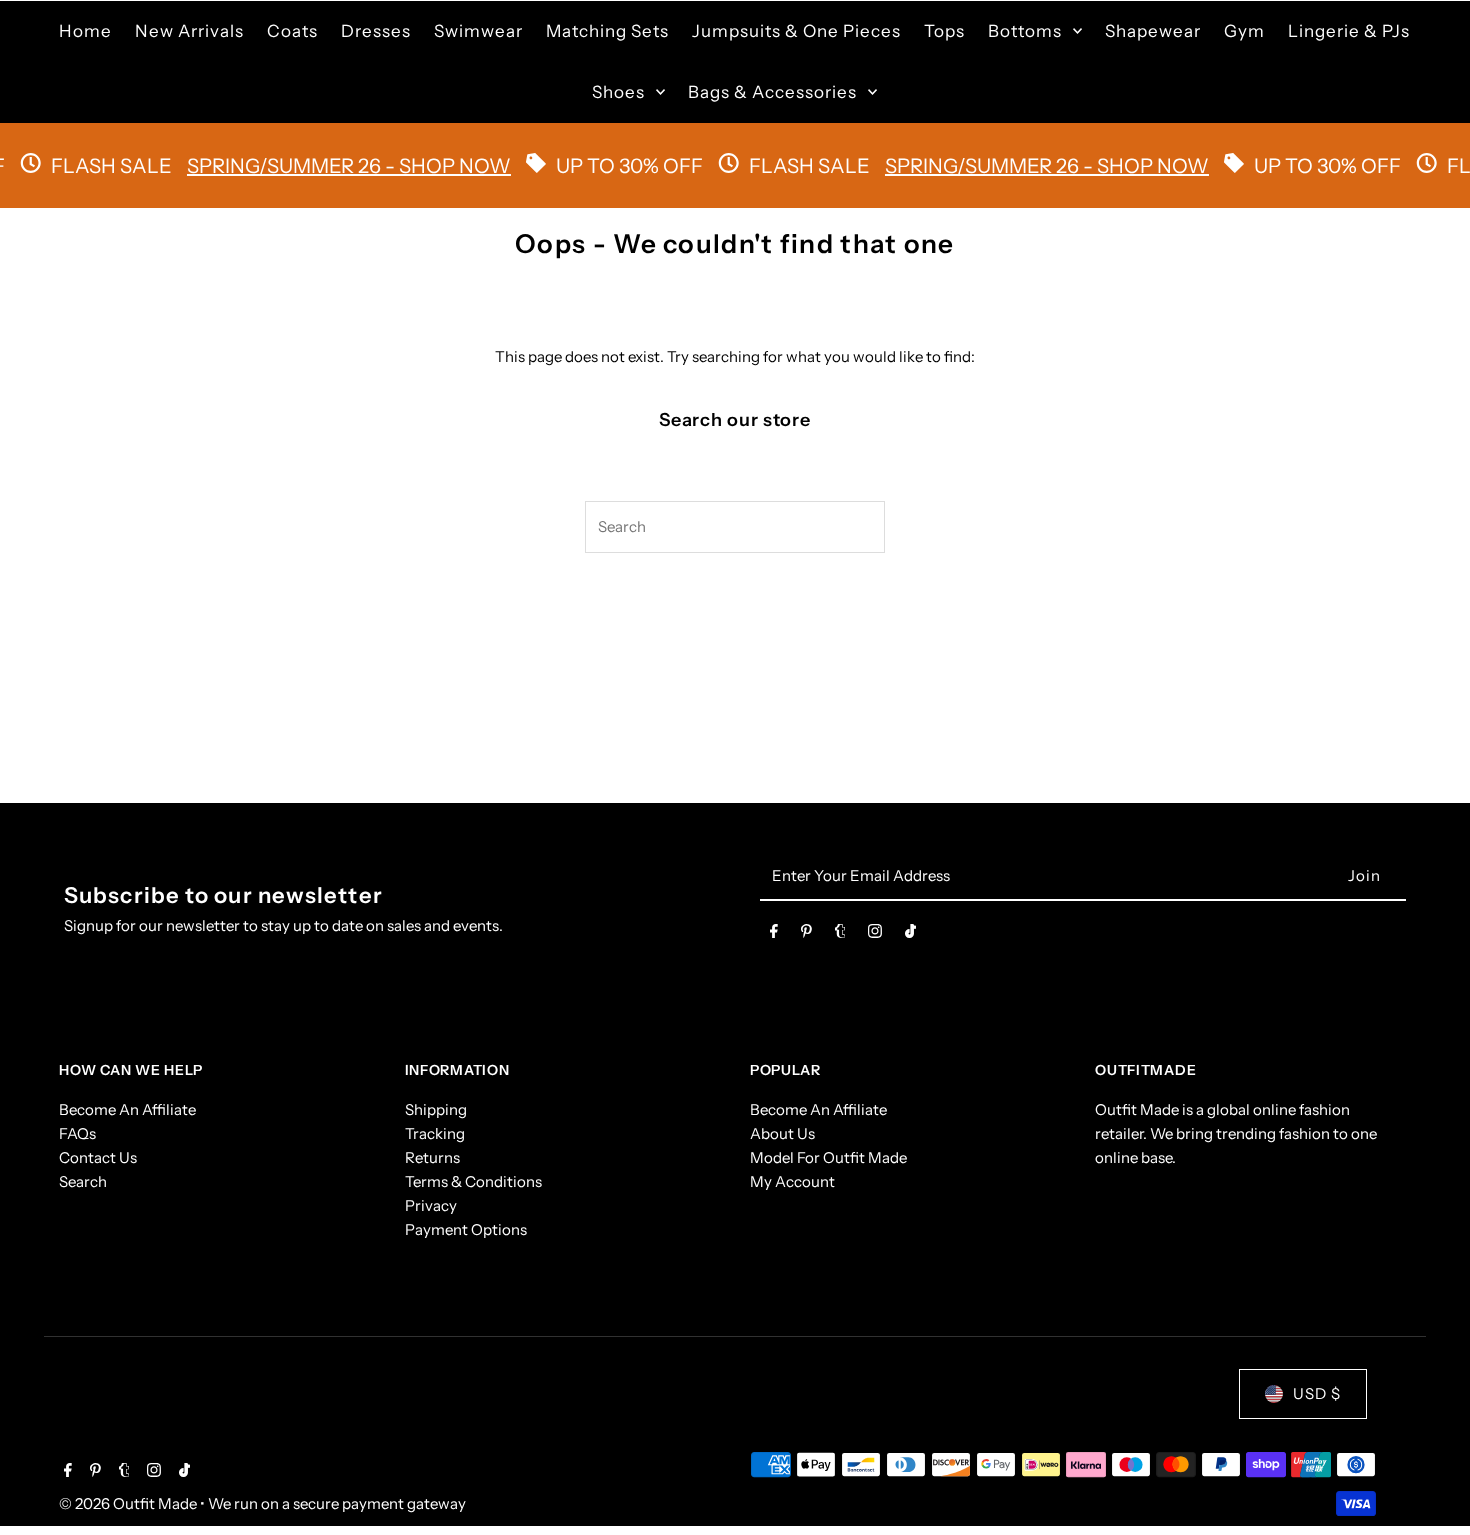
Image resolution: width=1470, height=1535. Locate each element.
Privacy (431, 1205)
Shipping (436, 1109)
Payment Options (466, 1229)
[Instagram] (875, 935)
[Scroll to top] (1427, 1482)
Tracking (435, 1133)
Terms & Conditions (473, 1181)
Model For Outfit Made (828, 1157)
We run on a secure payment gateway (337, 1503)
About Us (782, 1133)
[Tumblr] (840, 935)
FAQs (77, 1133)
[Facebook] (774, 935)
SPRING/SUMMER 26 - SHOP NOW (322, 166)
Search (83, 1181)
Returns (432, 1157)
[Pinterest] (806, 935)
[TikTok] (910, 935)
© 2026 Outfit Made (129, 1503)
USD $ (1317, 1393)
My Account (792, 1181)
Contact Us (98, 1157)
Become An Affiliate (127, 1109)
